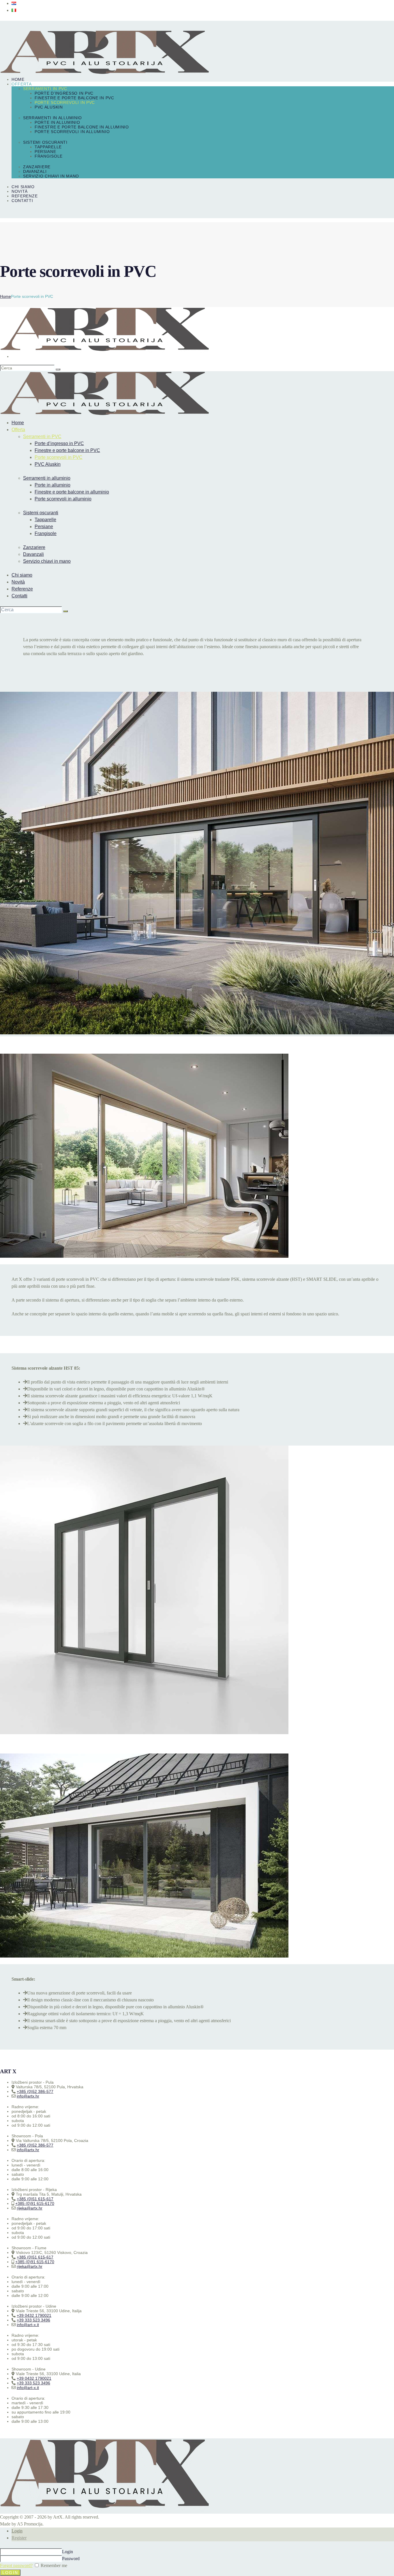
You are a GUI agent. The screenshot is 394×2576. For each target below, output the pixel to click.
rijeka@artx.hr (30, 2208)
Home (5, 296)
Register (19, 2538)
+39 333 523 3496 (33, 2320)
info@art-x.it (28, 2325)
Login (17, 2531)
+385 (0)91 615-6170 (35, 2203)
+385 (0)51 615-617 (35, 2199)
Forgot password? (16, 2565)
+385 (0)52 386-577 (35, 2091)
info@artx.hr (28, 2096)
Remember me (53, 2565)
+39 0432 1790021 (34, 2315)
